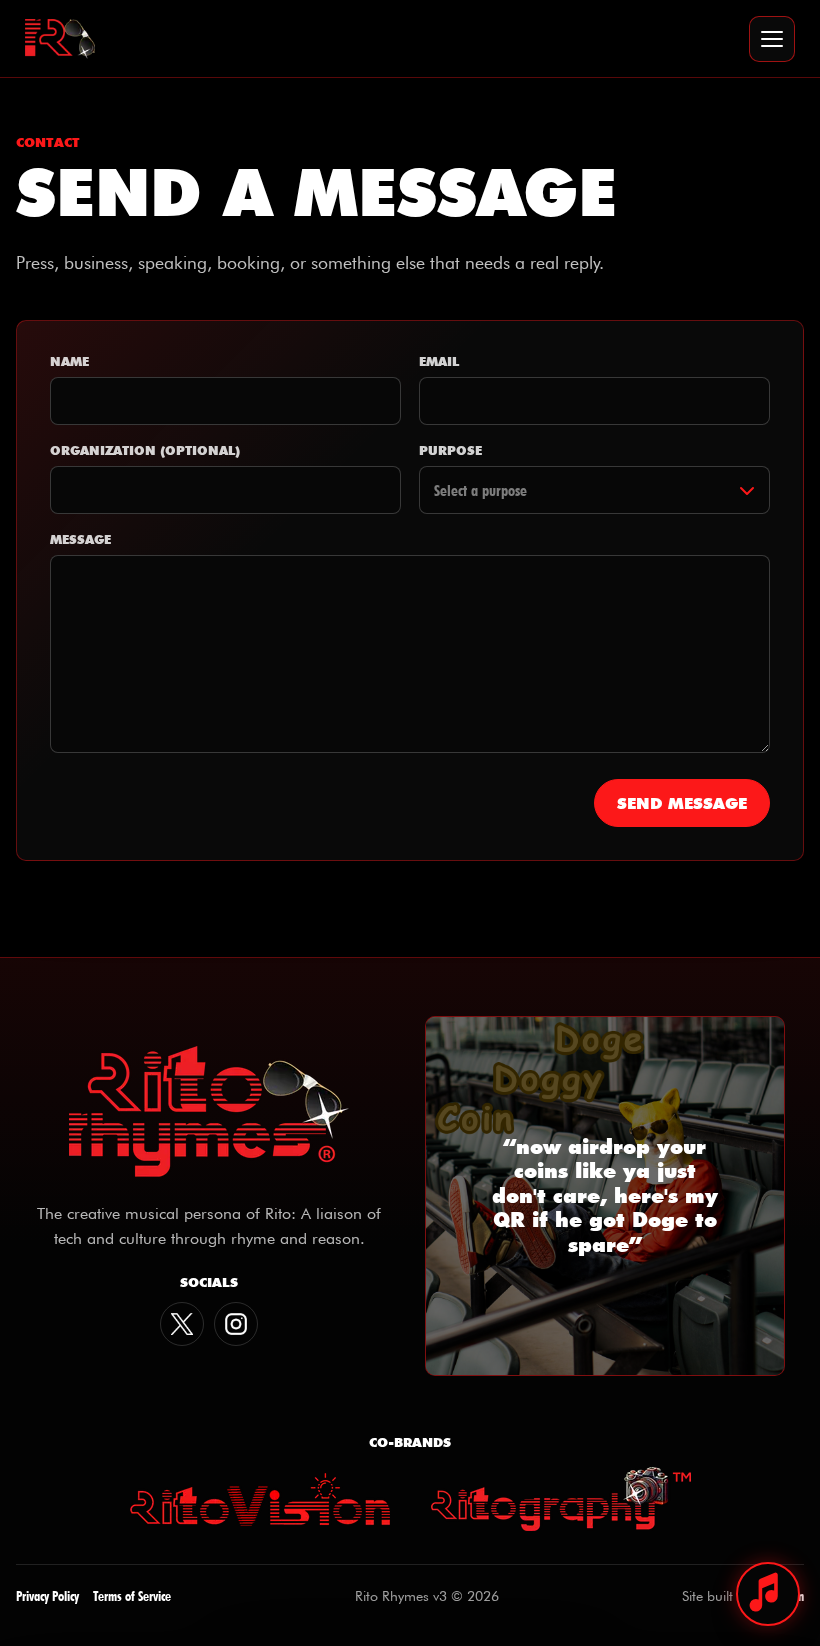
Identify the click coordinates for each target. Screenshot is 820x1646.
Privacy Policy (47, 1595)
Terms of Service (132, 1595)
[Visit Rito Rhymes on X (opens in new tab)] (182, 1324)
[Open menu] (772, 39)
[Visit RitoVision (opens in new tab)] (260, 1499)
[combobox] (594, 490)
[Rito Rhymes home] (60, 38)
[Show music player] (768, 1594)
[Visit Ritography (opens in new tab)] (561, 1499)
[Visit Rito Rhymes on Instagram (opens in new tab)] (236, 1324)
